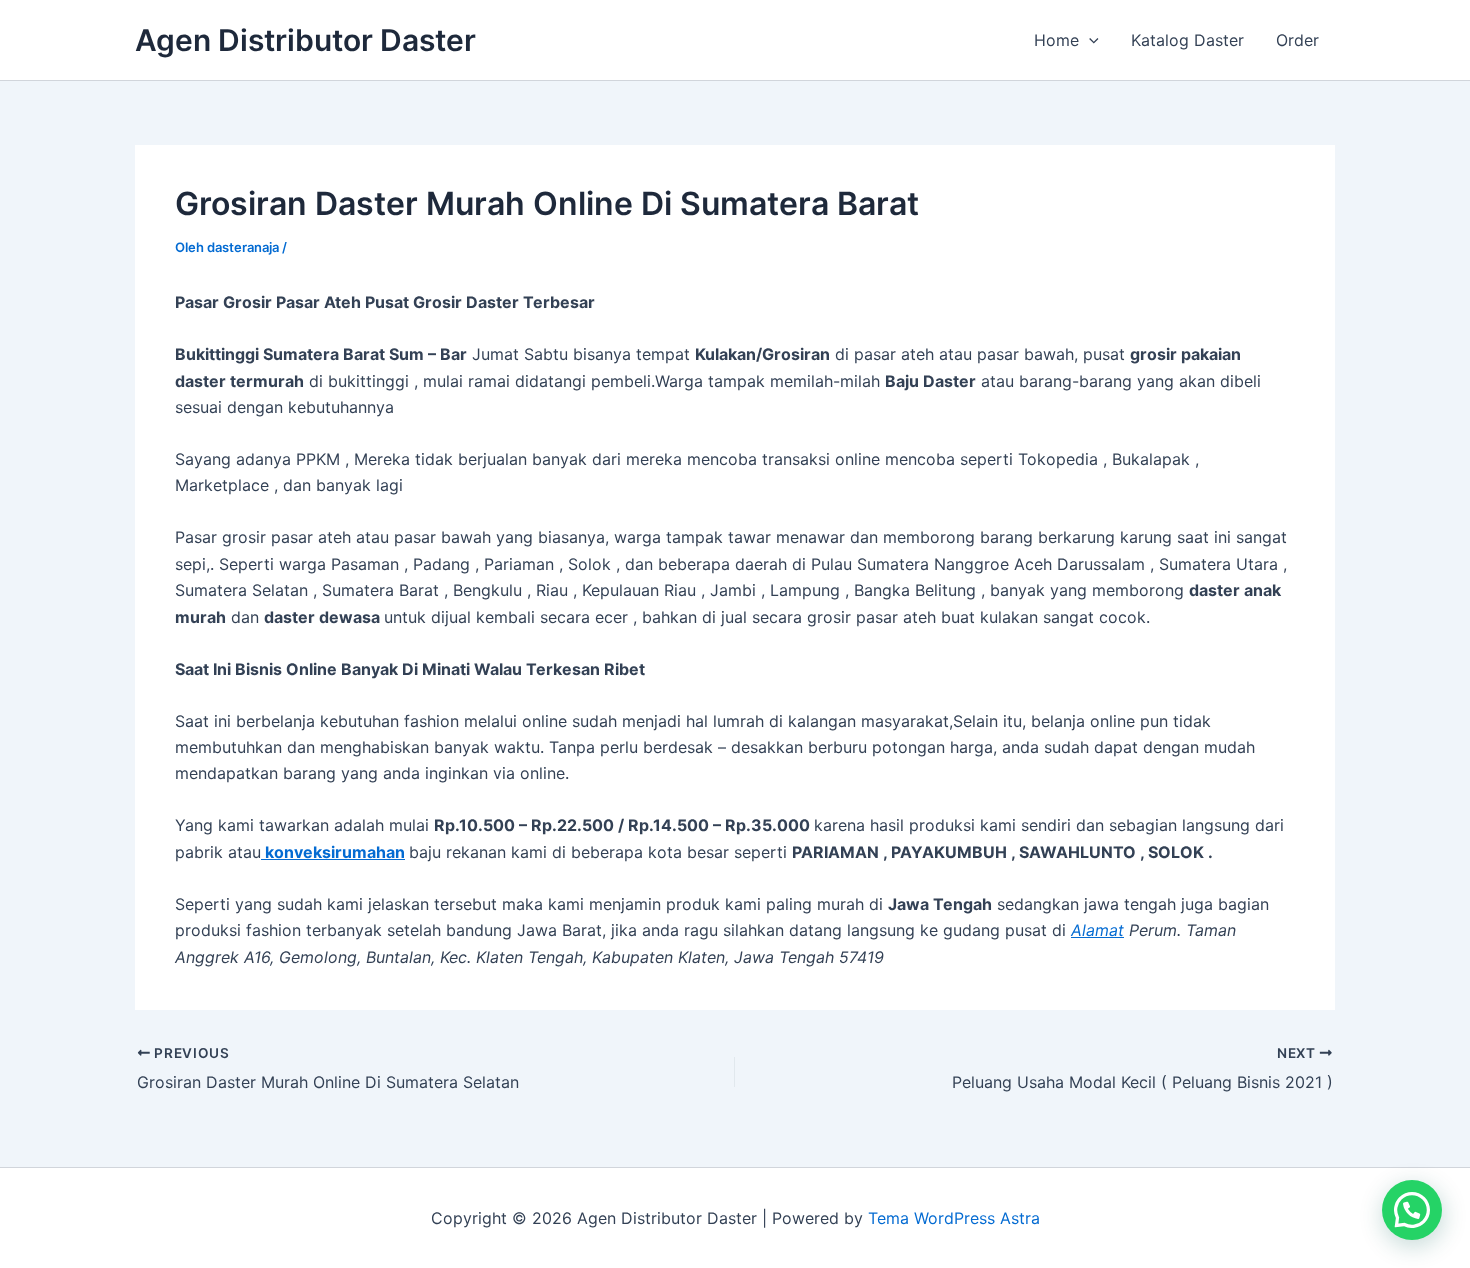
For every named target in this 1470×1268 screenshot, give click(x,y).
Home (1056, 40)
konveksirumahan (333, 852)
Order (1297, 40)
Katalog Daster (1187, 40)
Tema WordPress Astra (954, 1218)
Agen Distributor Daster (305, 40)
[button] (1089, 40)
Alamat (1097, 930)
